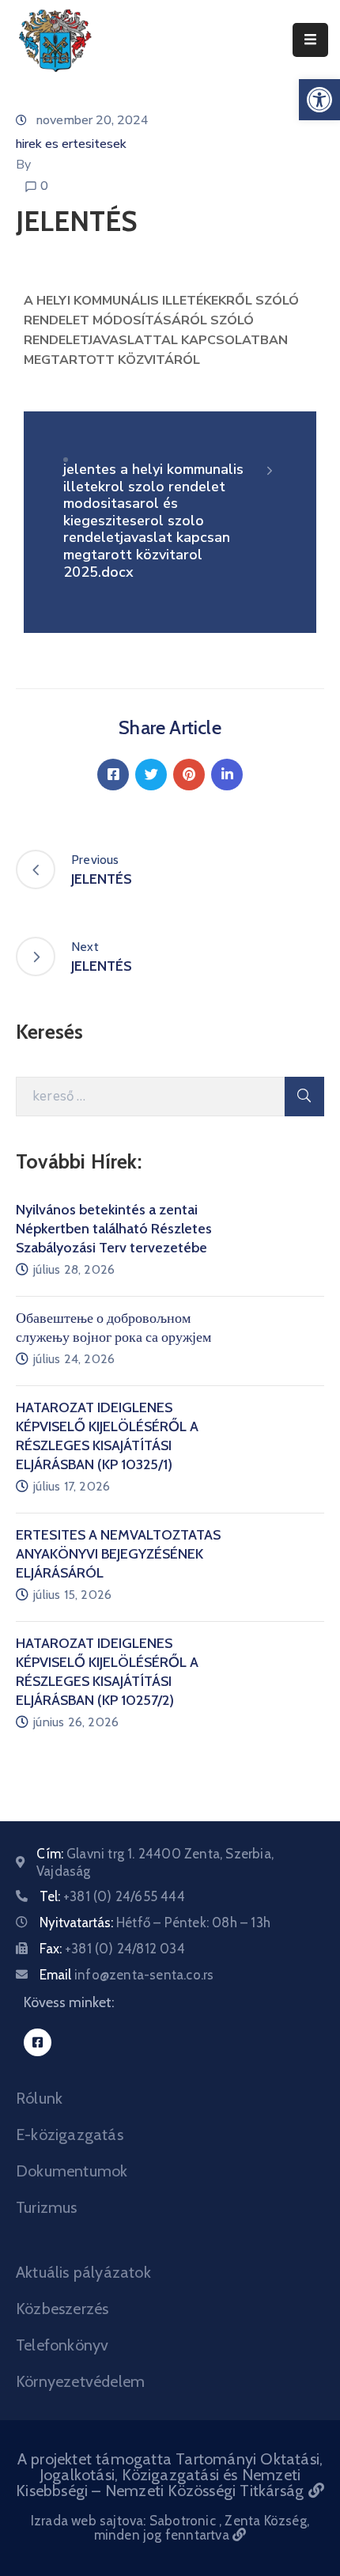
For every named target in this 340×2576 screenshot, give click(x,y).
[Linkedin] (227, 775)
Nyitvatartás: (155, 1923)
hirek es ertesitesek (71, 144)
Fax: (112, 1949)
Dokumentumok (72, 2171)
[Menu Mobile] (310, 40)
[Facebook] (113, 775)
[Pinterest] (189, 775)
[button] (319, 100)
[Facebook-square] (38, 2042)
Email (127, 1975)
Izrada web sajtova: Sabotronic (125, 2521)
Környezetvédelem (80, 2381)
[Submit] (304, 1097)
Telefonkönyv (62, 2345)
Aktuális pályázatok (83, 2272)
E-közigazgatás (70, 2135)
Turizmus (47, 2207)
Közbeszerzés (62, 2309)
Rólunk (39, 2098)
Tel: (112, 1896)
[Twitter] (151, 775)
